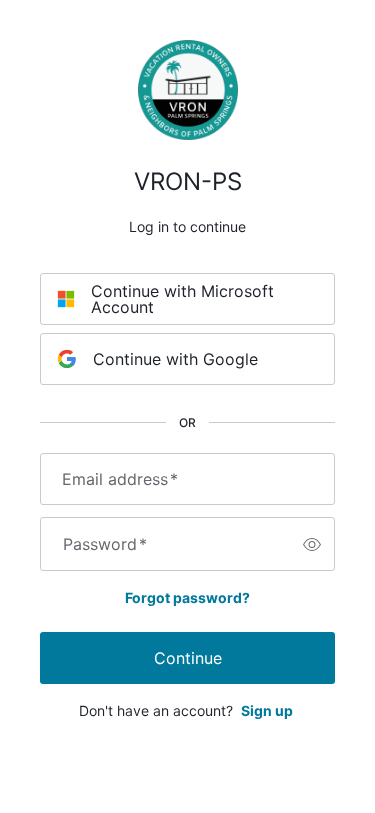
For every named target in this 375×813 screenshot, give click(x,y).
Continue (188, 658)
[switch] (312, 544)
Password (105, 544)
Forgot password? (187, 597)
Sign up (267, 710)
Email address (120, 479)
